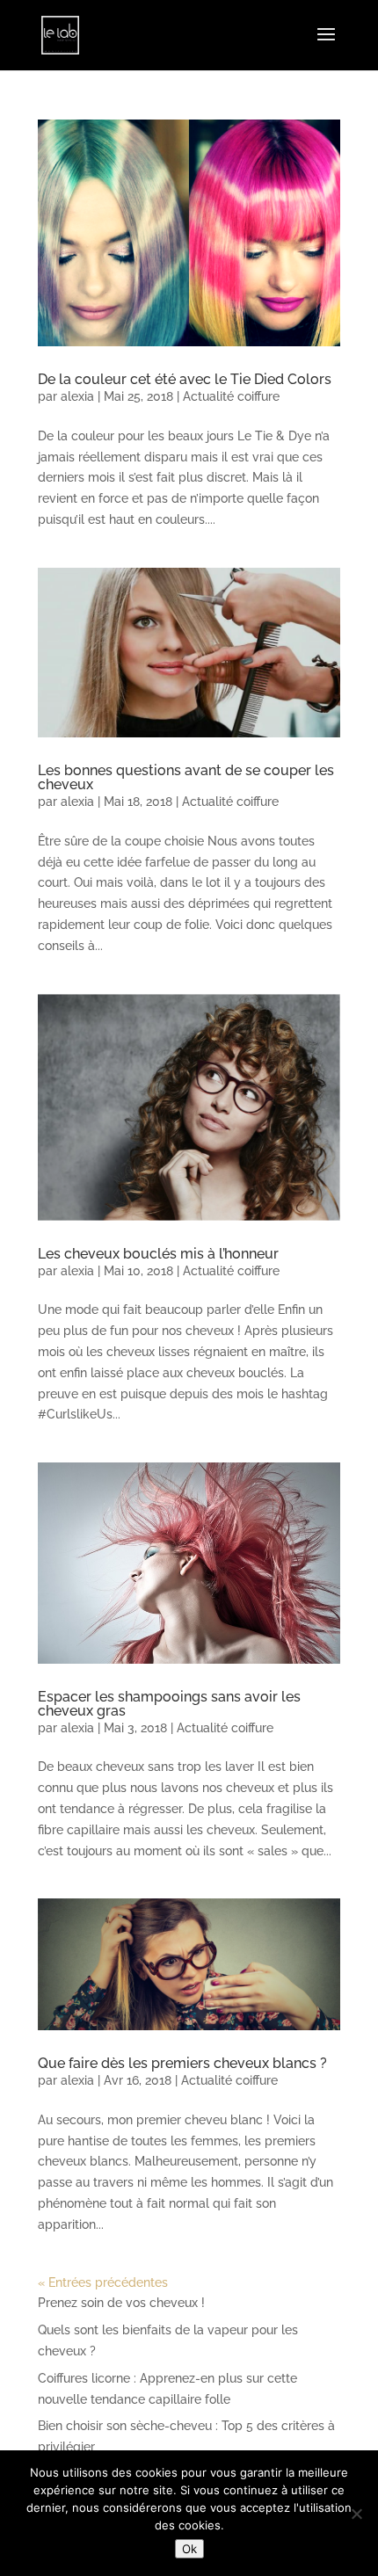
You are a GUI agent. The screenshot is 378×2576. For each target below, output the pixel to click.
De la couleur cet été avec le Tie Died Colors (185, 379)
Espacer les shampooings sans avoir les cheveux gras (169, 1704)
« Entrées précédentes (103, 2282)
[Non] (356, 2514)
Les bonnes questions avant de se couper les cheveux (186, 777)
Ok (189, 2549)
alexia (77, 396)
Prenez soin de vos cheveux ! (121, 2303)
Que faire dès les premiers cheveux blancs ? (182, 2063)
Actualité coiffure (231, 396)
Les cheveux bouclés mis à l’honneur (158, 1254)
